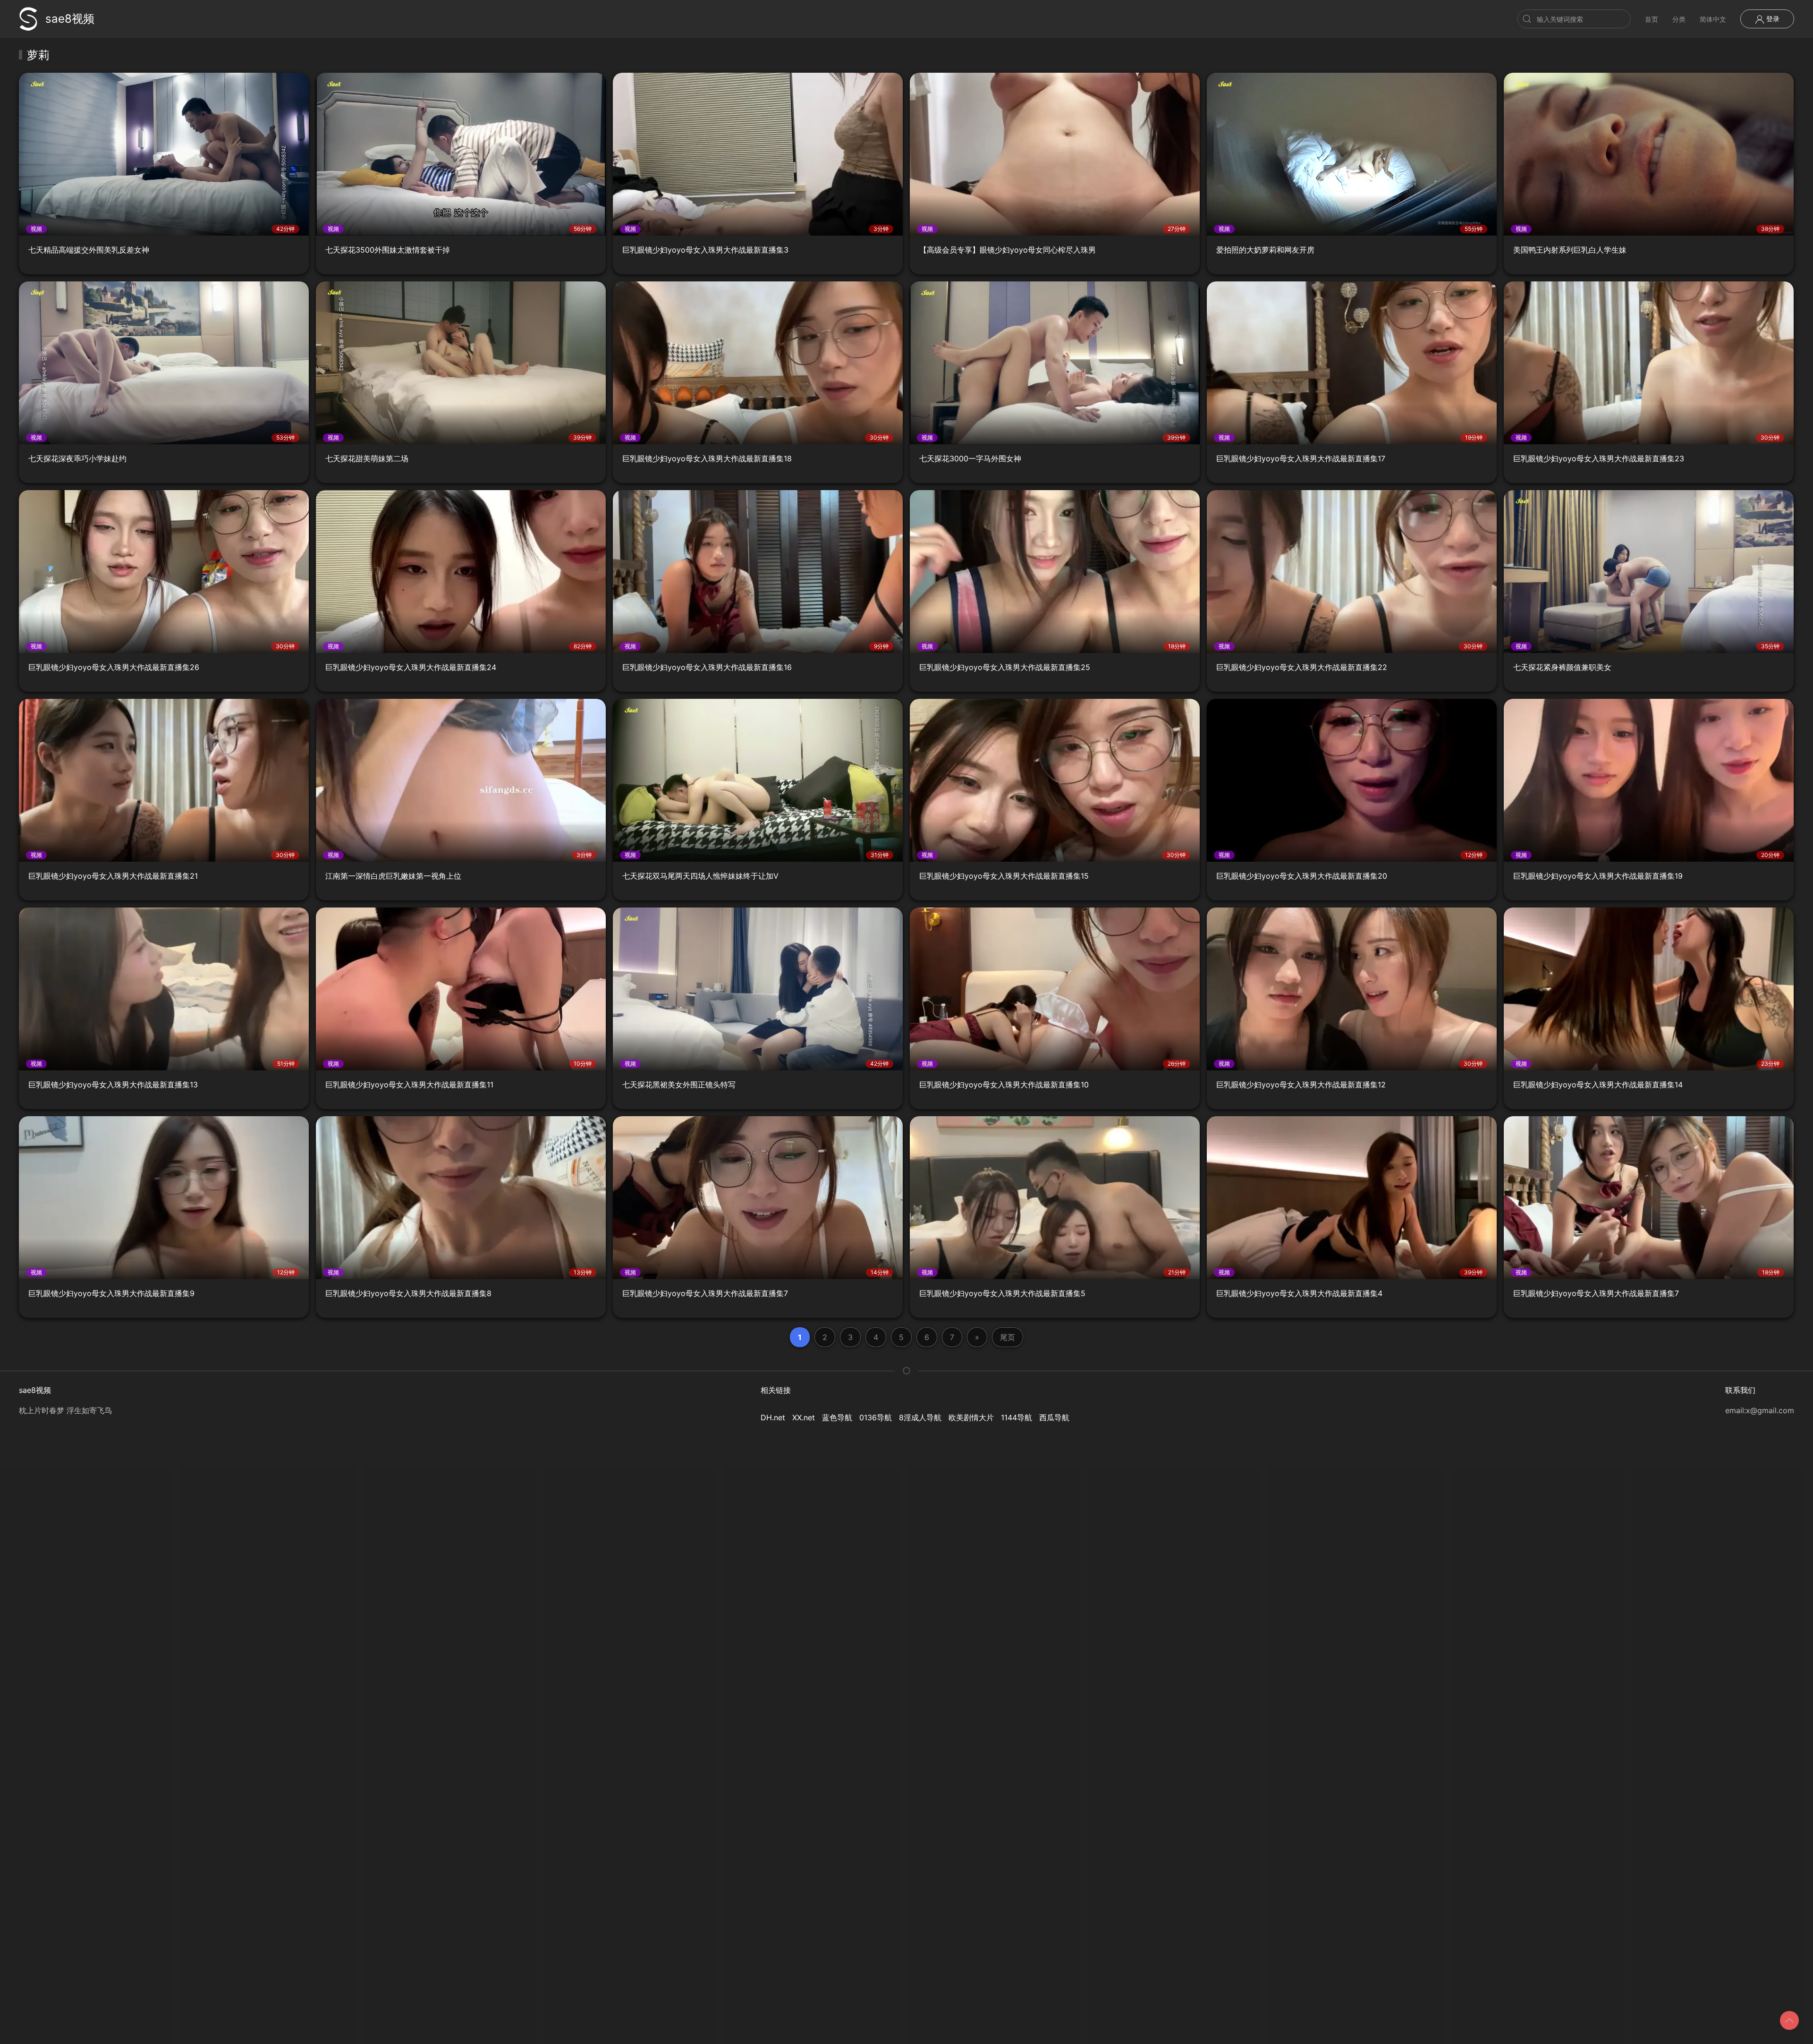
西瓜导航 (1054, 1417)
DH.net (773, 1417)
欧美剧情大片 (971, 1417)
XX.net (804, 1417)
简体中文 (1713, 19)
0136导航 (876, 1417)
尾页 (1008, 1337)
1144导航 (1017, 1417)
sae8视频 (70, 19)
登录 (1772, 19)
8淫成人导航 (920, 1417)
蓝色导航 (837, 1417)
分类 (1679, 19)
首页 (1652, 19)
